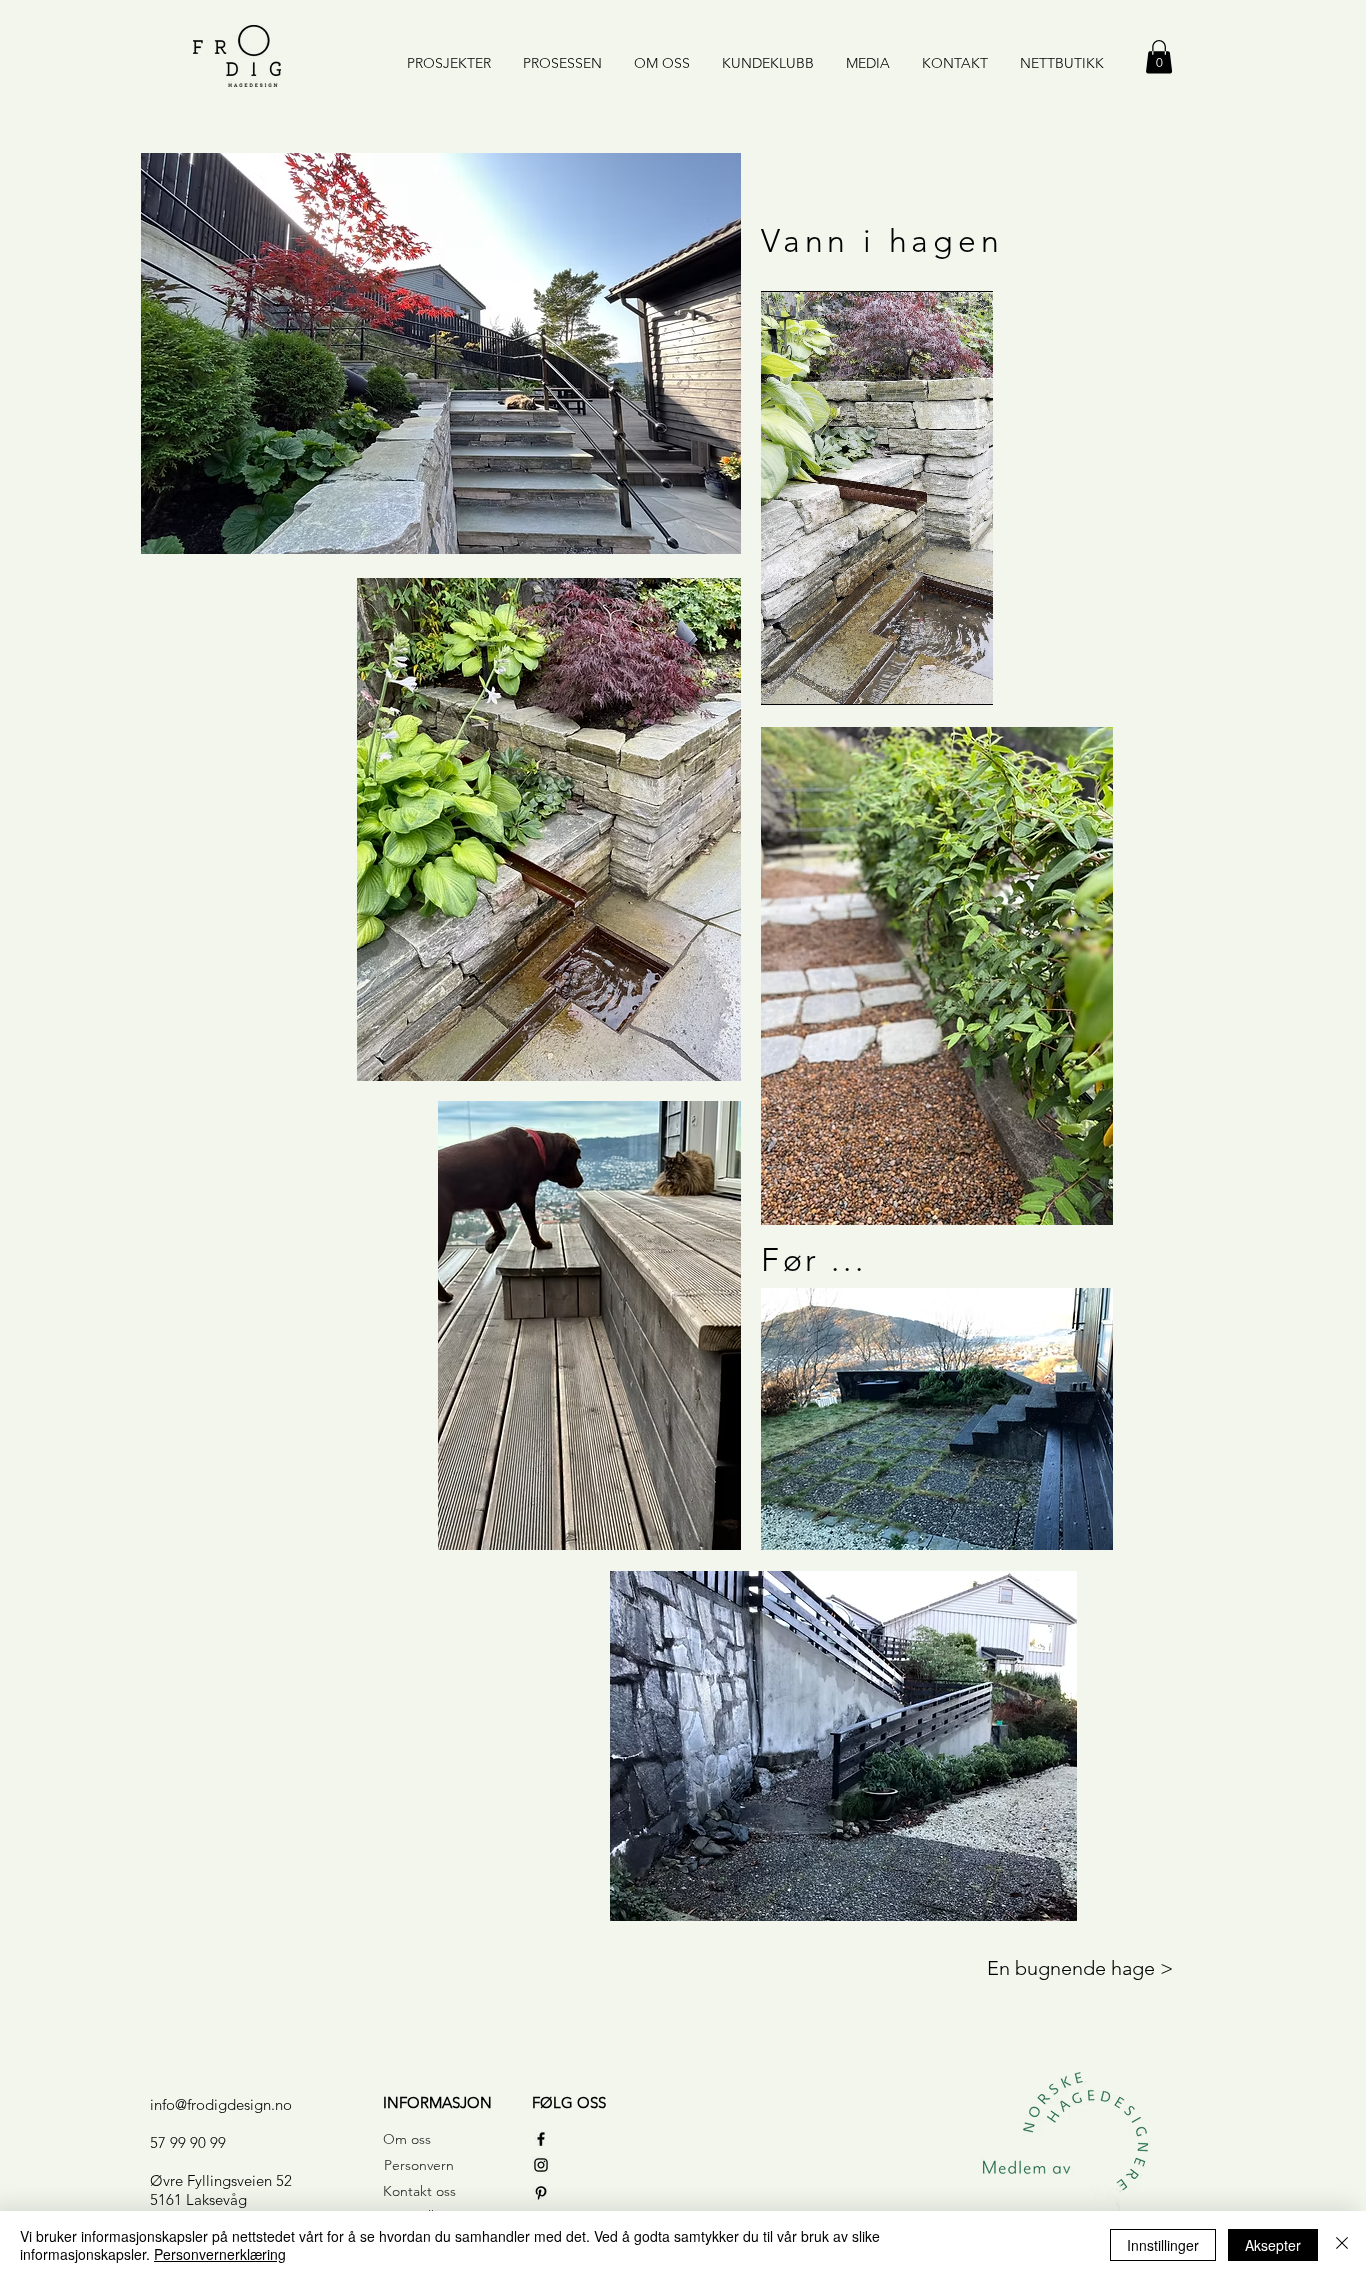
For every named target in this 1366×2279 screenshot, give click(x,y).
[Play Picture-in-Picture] (954, 678)
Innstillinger (1163, 2245)
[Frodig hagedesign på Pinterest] (541, 2193)
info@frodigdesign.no (221, 2104)
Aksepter (1273, 2245)
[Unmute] (821, 678)
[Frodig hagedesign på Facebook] (541, 2139)
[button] (1159, 56)
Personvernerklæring (220, 2254)
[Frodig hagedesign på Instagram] (541, 2165)
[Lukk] (1342, 2245)
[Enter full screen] (988, 678)
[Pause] (787, 678)
